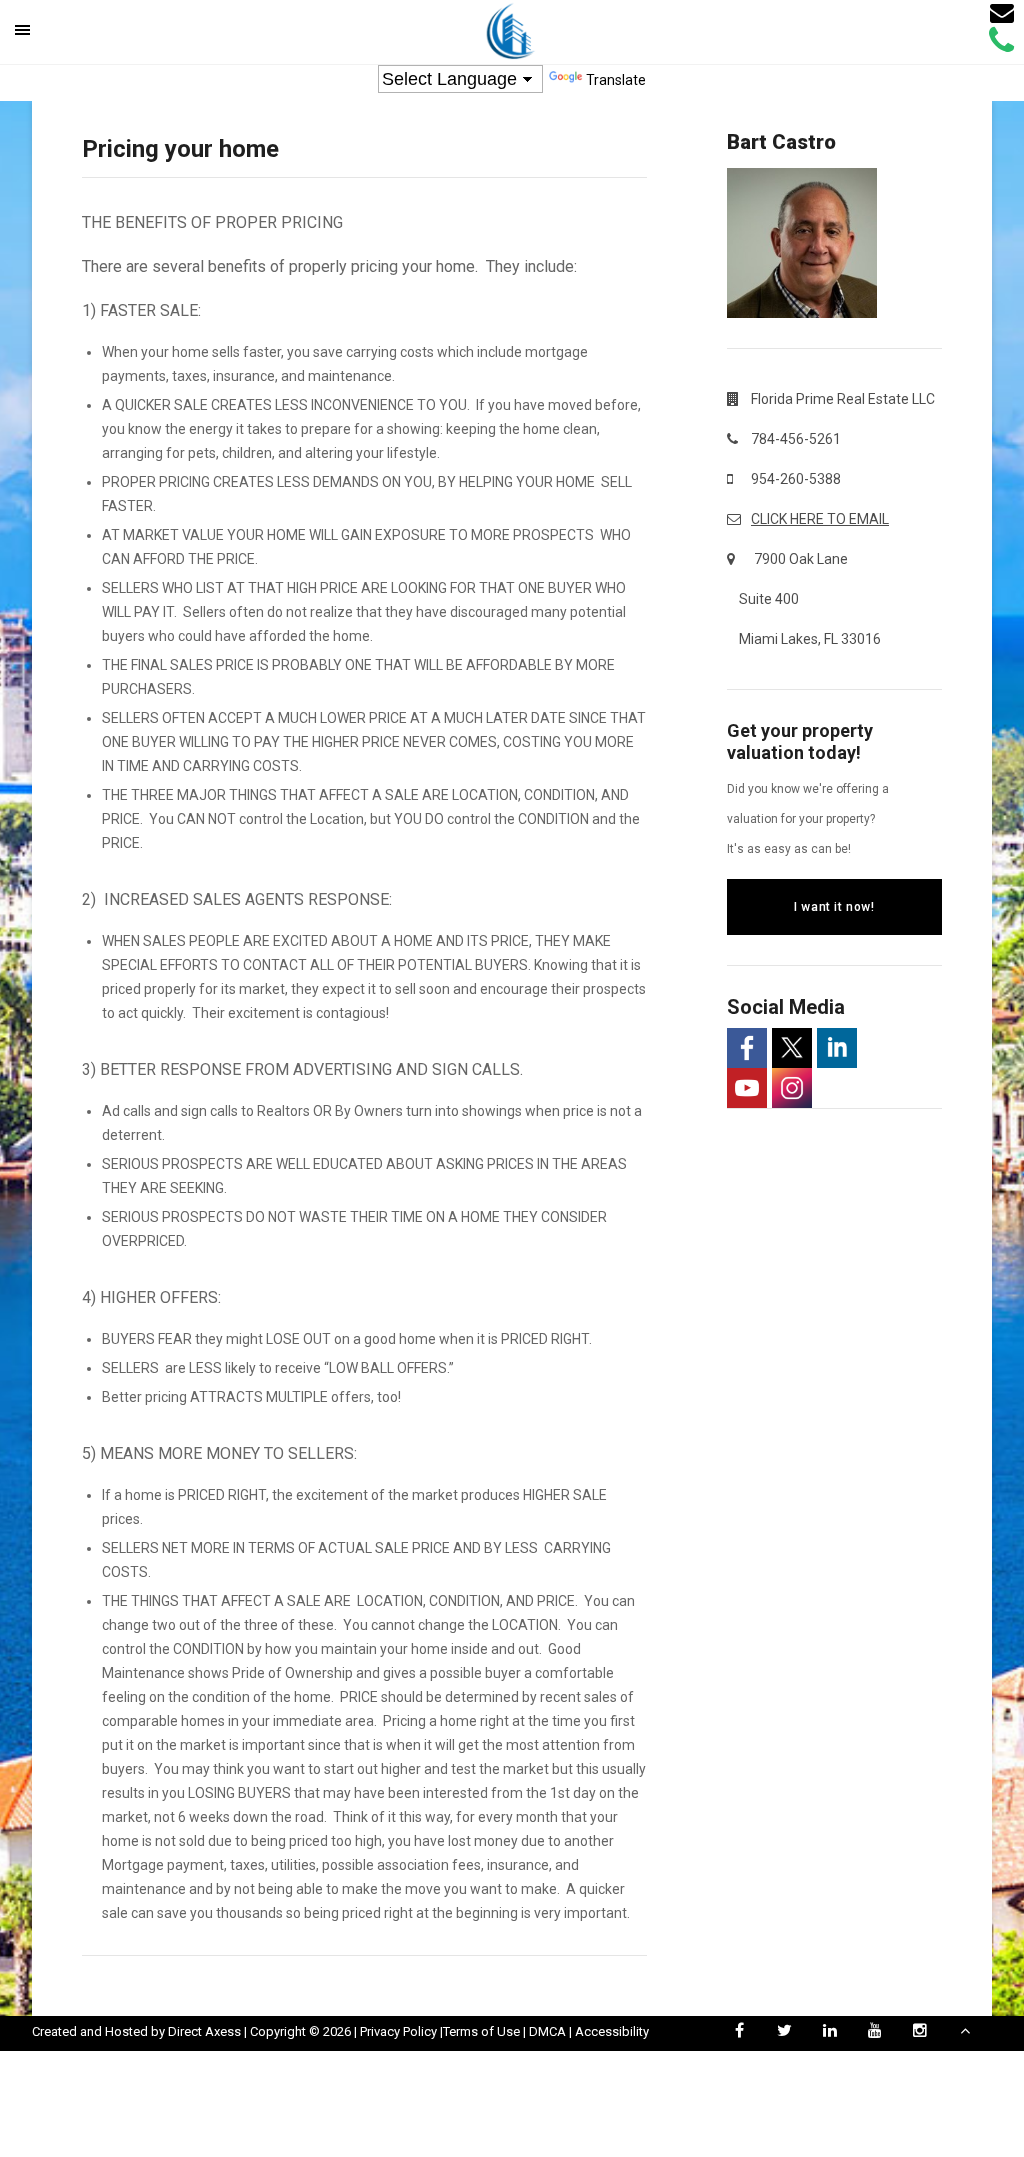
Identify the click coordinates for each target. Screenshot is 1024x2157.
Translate (616, 80)
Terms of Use (481, 2031)
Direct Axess (204, 2031)
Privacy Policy (398, 2031)
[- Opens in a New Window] (747, 1048)
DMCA (547, 2031)
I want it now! (834, 907)
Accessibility (612, 2031)
